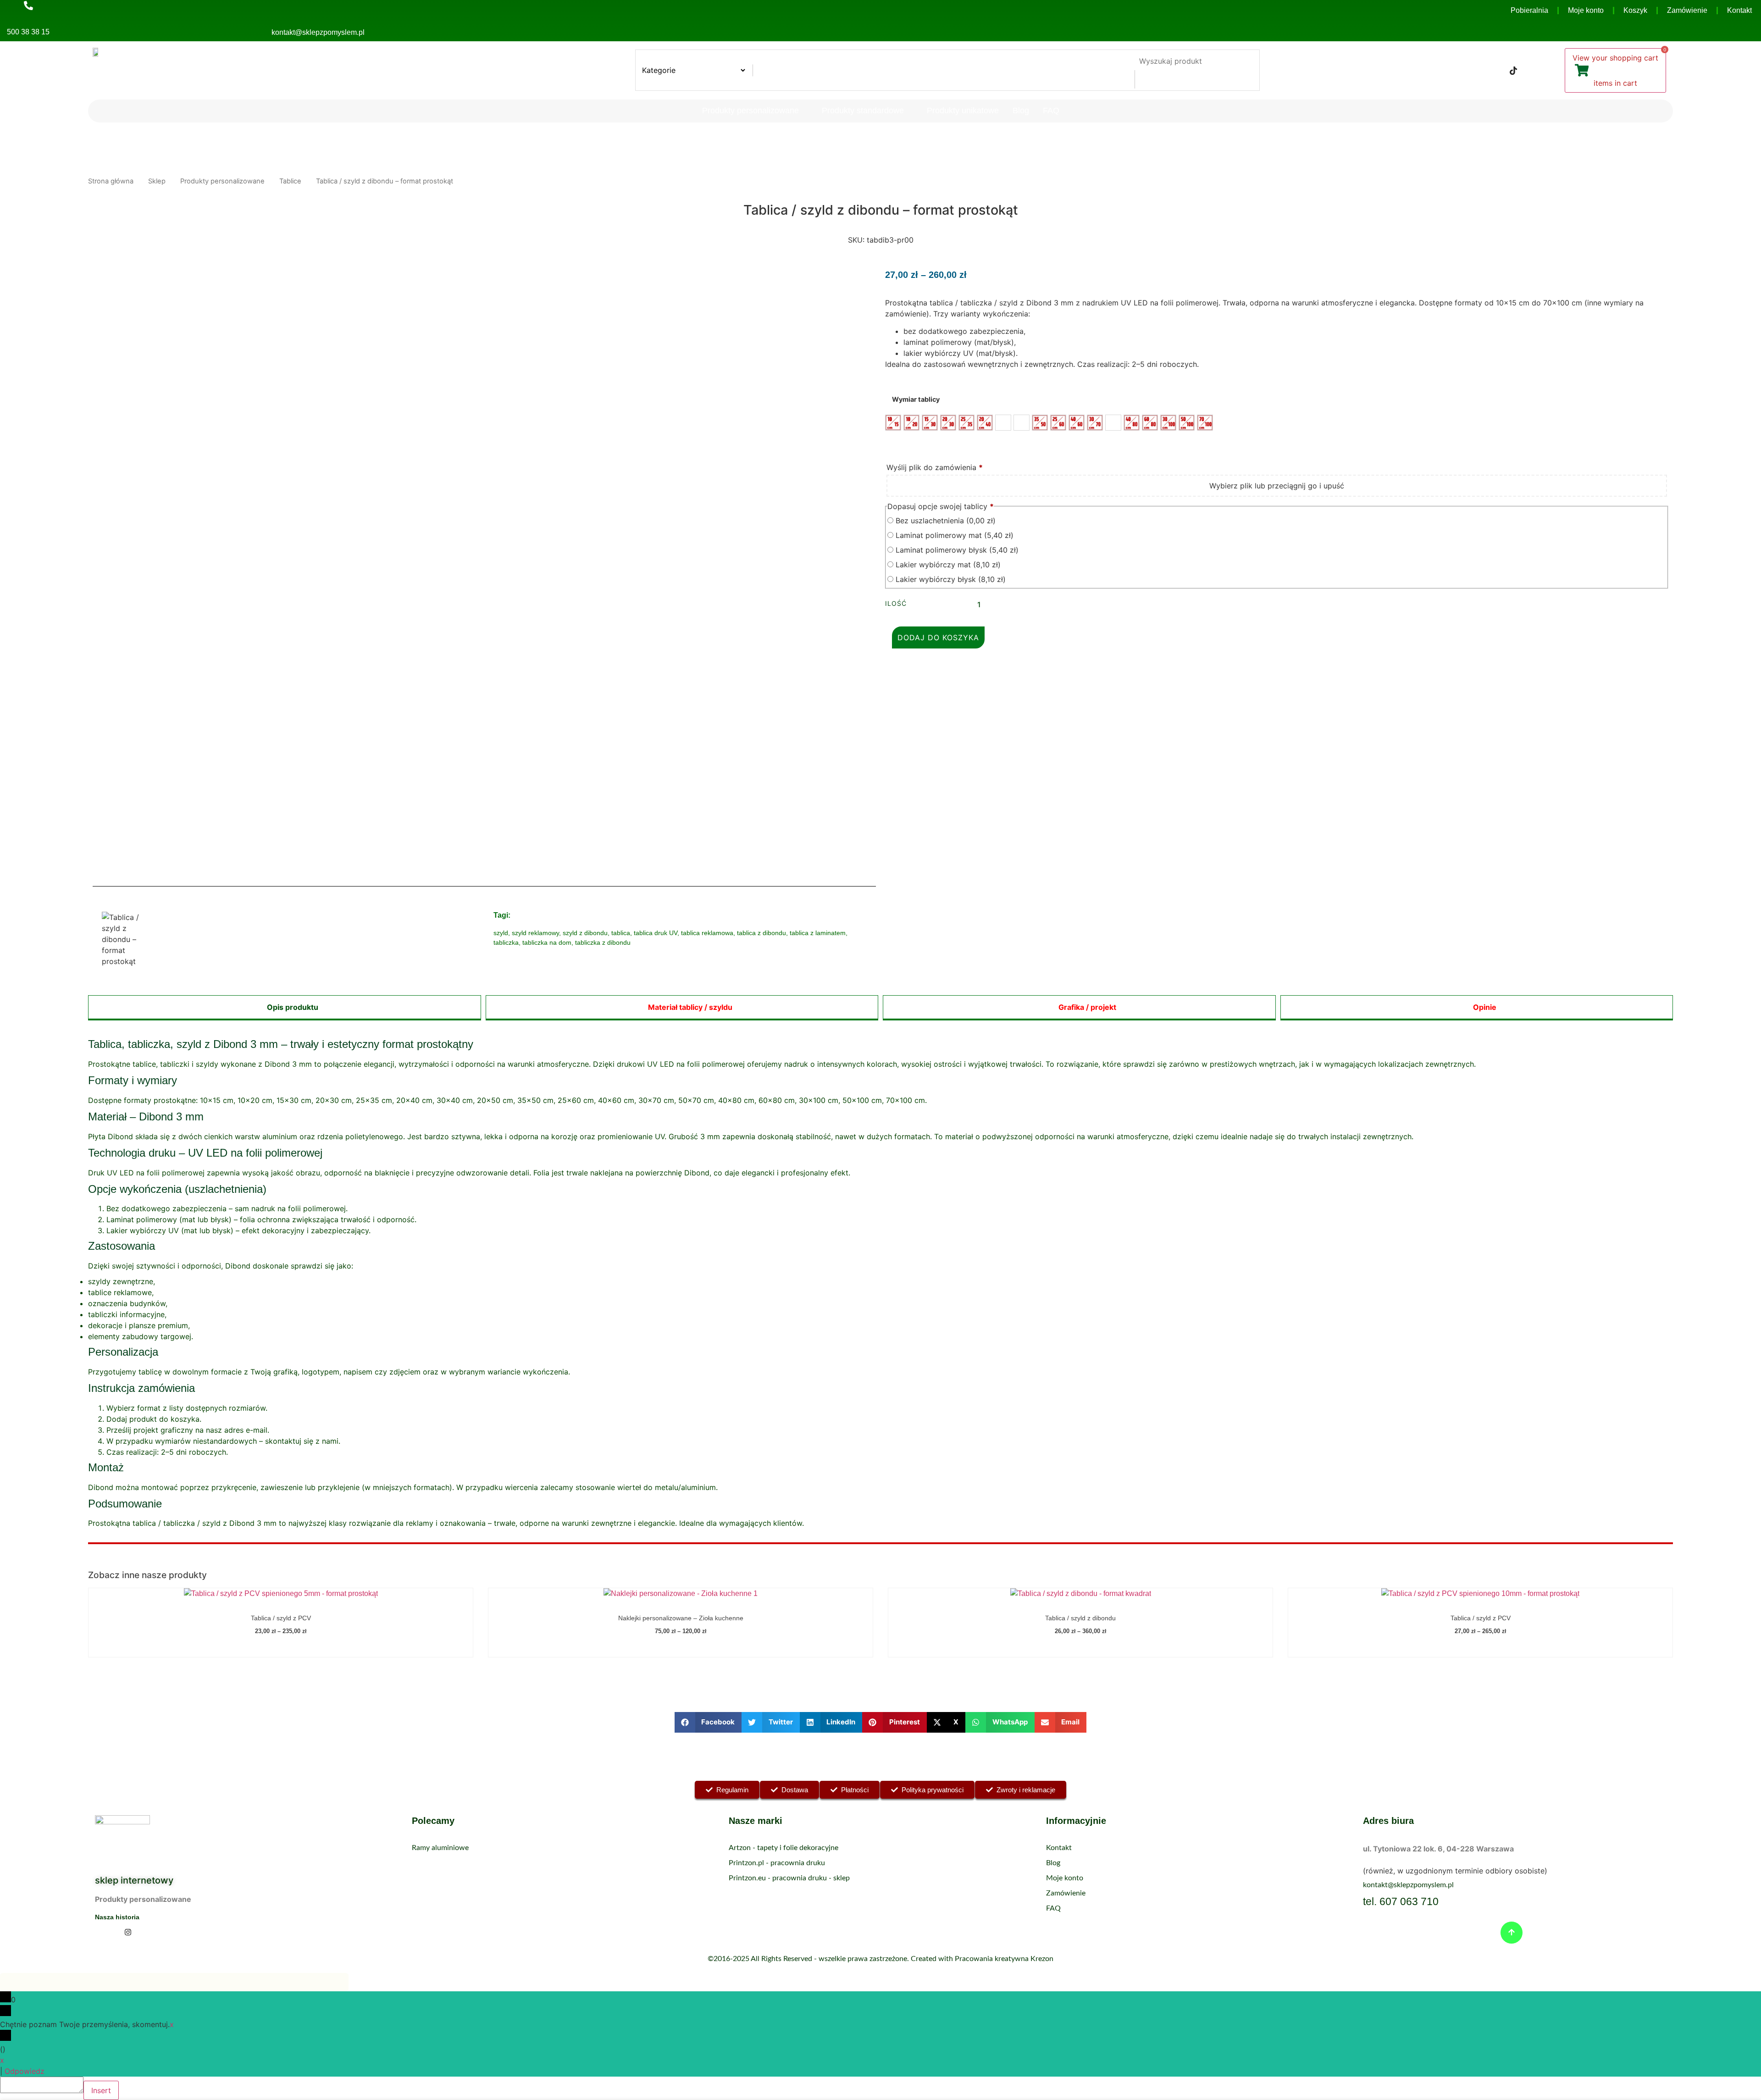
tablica (621, 933)
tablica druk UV (656, 933)
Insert (101, 2090)
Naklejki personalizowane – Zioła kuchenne (681, 1618)
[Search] (1145, 79)
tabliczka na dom (547, 942)
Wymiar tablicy (916, 399)
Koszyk (1635, 10)
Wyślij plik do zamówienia (935, 467)
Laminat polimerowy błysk (956, 550)
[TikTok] (1513, 70)
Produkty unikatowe (963, 111)
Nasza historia (117, 1917)
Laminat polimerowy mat (953, 535)
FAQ (1051, 111)
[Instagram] (1495, 70)
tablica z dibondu (761, 933)
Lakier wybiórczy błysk (950, 579)
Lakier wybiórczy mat (947, 565)
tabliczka (506, 942)
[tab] (285, 1008)
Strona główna (111, 181)
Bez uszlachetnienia (944, 521)
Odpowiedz (25, 2071)
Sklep (157, 181)
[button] (708, 1722)
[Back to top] (1512, 1933)
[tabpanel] (880, 1284)
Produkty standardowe (863, 111)
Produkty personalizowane (750, 111)
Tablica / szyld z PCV (281, 1618)
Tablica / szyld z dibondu (1080, 1618)
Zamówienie (1687, 10)
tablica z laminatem (818, 933)
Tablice (290, 181)
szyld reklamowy (535, 933)
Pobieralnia (1529, 10)
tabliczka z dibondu (603, 942)
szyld (501, 933)
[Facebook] (1477, 70)
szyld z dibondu (585, 933)
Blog (1021, 111)
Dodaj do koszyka (938, 637)
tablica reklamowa (707, 933)
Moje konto (1586, 10)
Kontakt (1739, 10)
